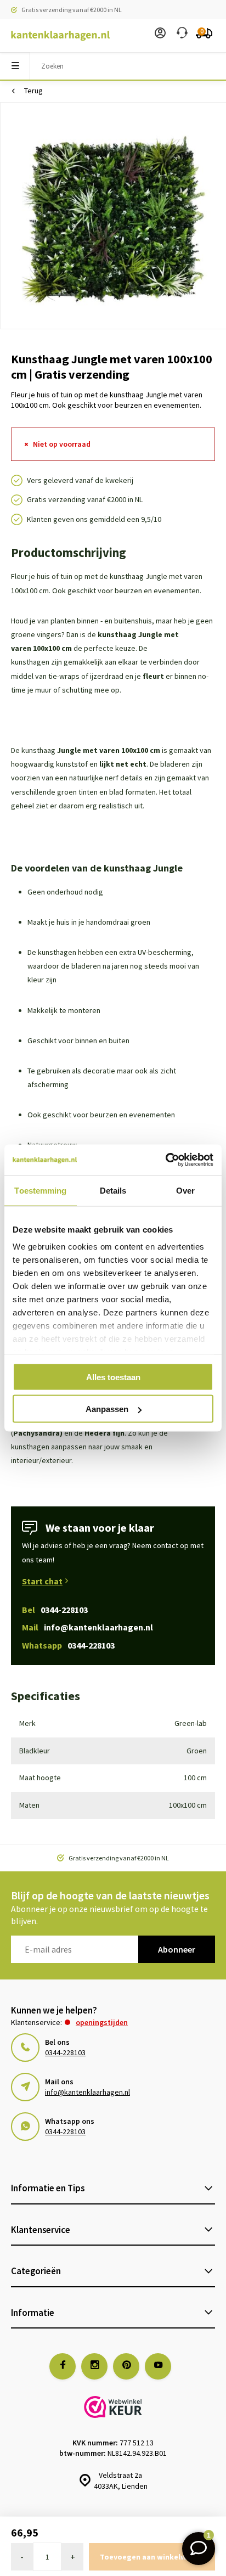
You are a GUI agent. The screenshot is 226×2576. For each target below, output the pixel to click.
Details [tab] (113, 1190)
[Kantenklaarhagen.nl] (55, 36)
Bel (55, 1610)
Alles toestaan (113, 1377)
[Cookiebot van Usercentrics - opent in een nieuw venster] (165, 1160)
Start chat (42, 1581)
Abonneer (177, 1949)
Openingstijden (102, 2022)
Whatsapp (68, 1645)
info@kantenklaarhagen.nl (87, 2092)
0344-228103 (65, 2052)
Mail (87, 1627)
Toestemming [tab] (40, 1190)
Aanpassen (107, 1409)
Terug (33, 91)
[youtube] (158, 2366)
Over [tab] (185, 1190)
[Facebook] (63, 2366)
